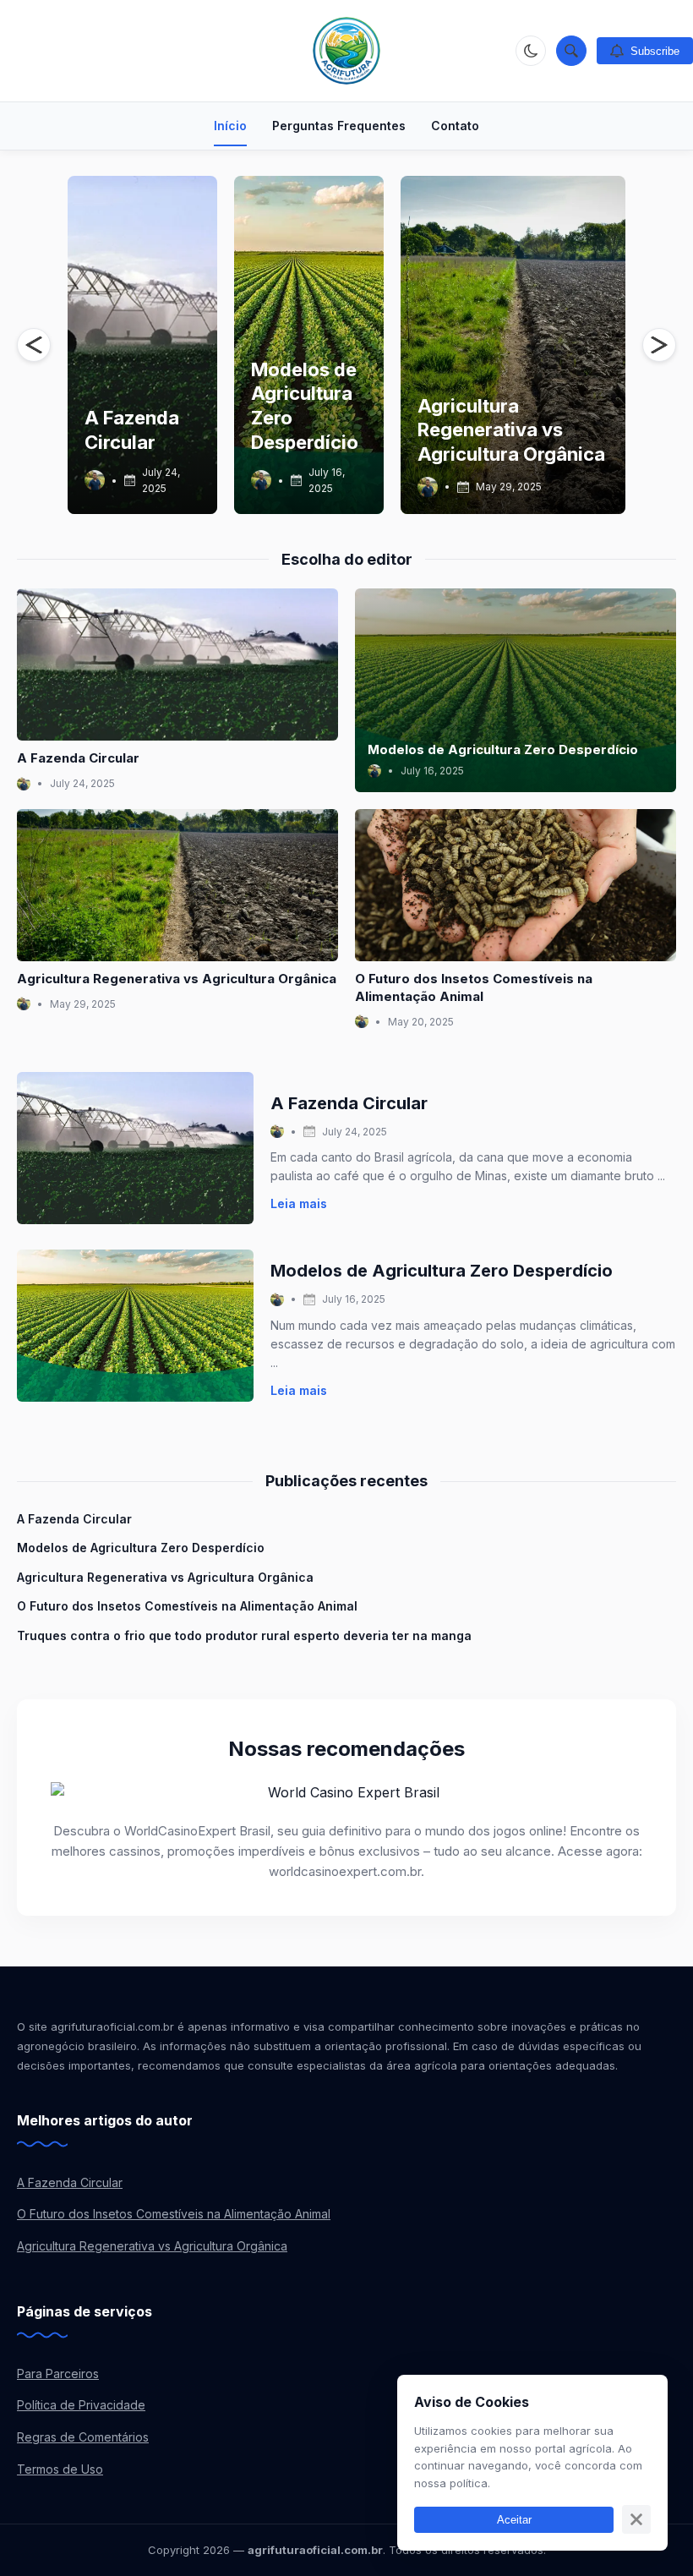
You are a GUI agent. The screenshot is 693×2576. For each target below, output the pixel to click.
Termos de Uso (60, 2469)
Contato (455, 126)
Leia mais (299, 1203)
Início (230, 126)
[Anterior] (34, 345)
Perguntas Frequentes (339, 126)
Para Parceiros (58, 2374)
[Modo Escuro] (531, 51)
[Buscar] (571, 51)
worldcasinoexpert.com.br (345, 1871)
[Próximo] (659, 345)
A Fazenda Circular (78, 758)
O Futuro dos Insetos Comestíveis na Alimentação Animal (187, 1606)
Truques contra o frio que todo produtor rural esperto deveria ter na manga (244, 1635)
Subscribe (655, 51)
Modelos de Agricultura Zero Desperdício (503, 749)
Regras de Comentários (83, 2437)
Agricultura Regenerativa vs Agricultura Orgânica (511, 430)
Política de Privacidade (81, 2405)
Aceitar (514, 2520)
